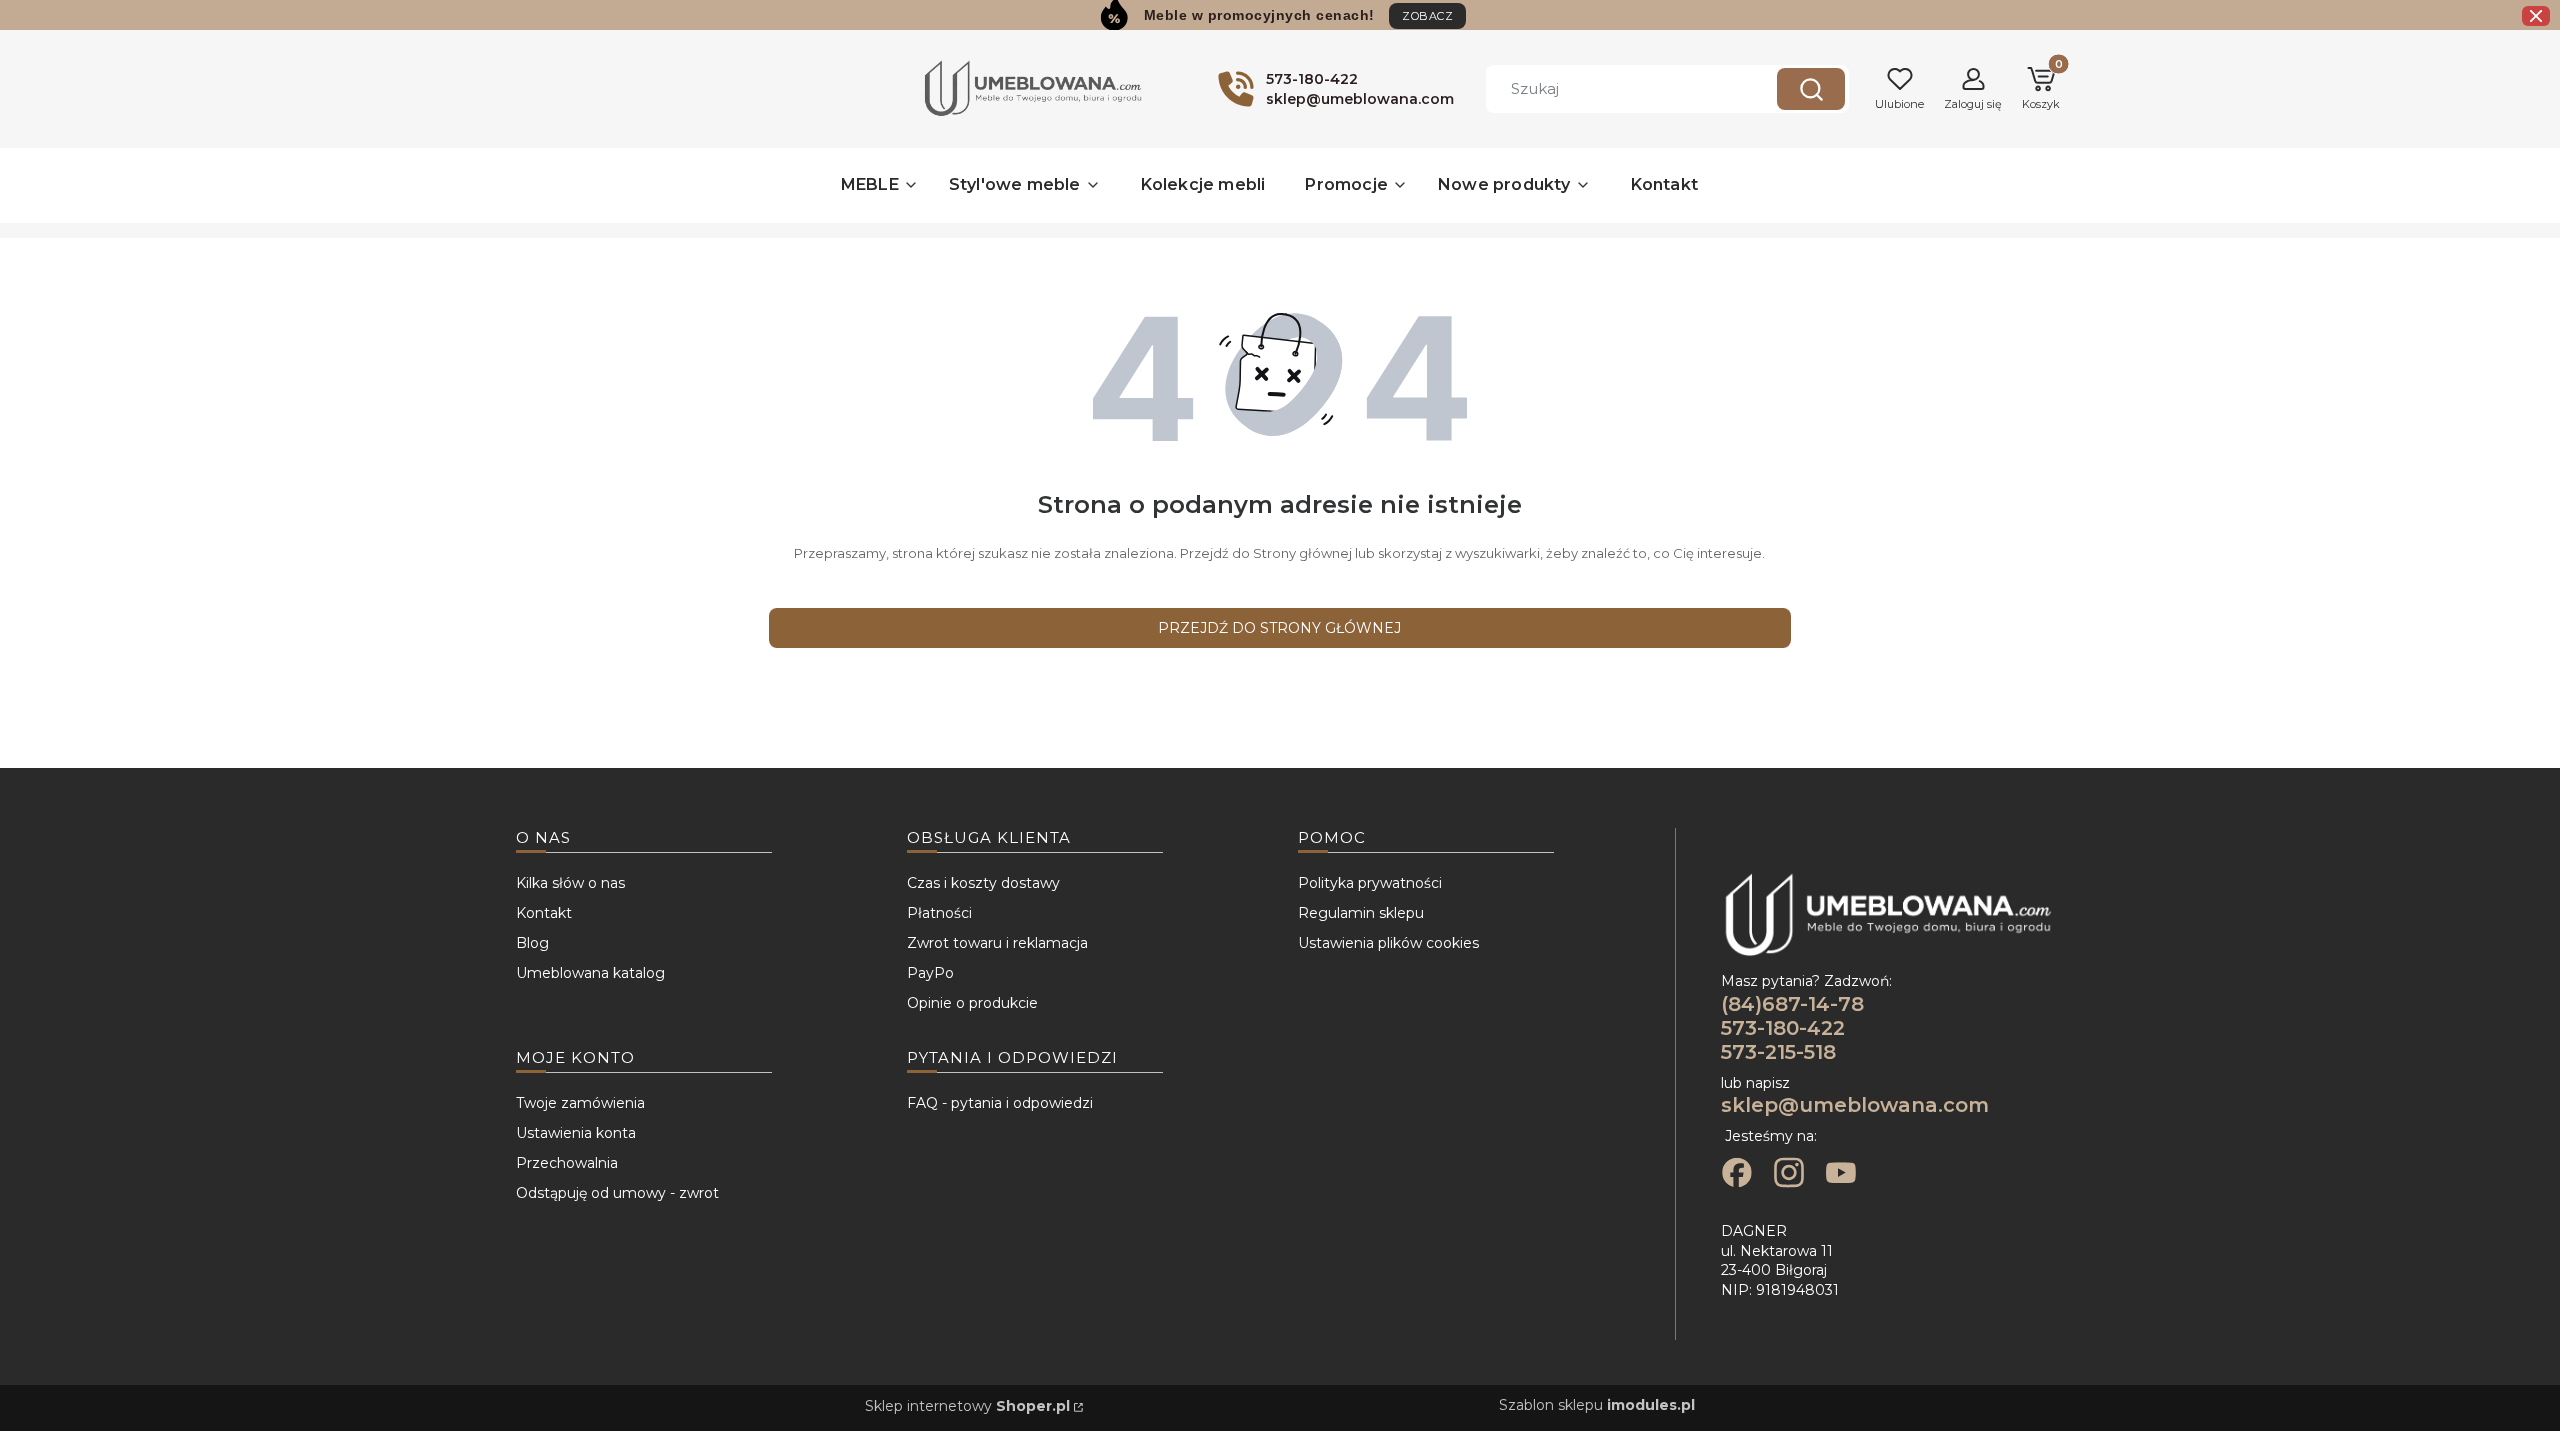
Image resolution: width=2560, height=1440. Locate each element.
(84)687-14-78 (1792, 1004)
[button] (1811, 89)
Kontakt (544, 913)
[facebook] (1737, 1175)
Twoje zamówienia (580, 1103)
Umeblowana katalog (590, 973)
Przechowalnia (567, 1163)
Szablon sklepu (1597, 1405)
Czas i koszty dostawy (983, 883)
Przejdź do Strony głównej (1279, 628)
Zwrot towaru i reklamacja (997, 943)
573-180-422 (1783, 1028)
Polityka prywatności (1370, 883)
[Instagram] (1789, 1175)
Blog (532, 943)
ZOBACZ (1427, 16)
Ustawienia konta (576, 1133)
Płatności (939, 913)
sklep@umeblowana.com (1855, 1105)
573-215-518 (1778, 1052)
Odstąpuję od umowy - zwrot (617, 1193)
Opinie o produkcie (972, 1003)
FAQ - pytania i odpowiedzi (1000, 1103)
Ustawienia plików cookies (1388, 943)
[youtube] (1841, 1175)
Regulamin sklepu (1361, 913)
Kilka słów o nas (570, 883)
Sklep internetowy (967, 1406)
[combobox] (1616, 89)
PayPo (930, 973)
